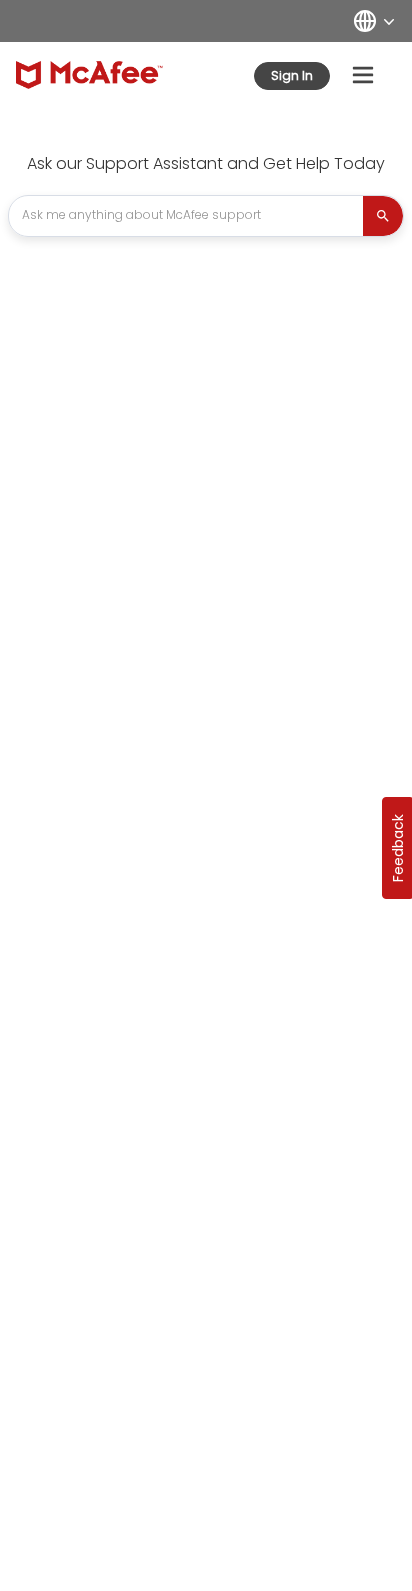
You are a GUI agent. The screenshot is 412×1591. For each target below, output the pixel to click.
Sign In (292, 75)
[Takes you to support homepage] (89, 75)
